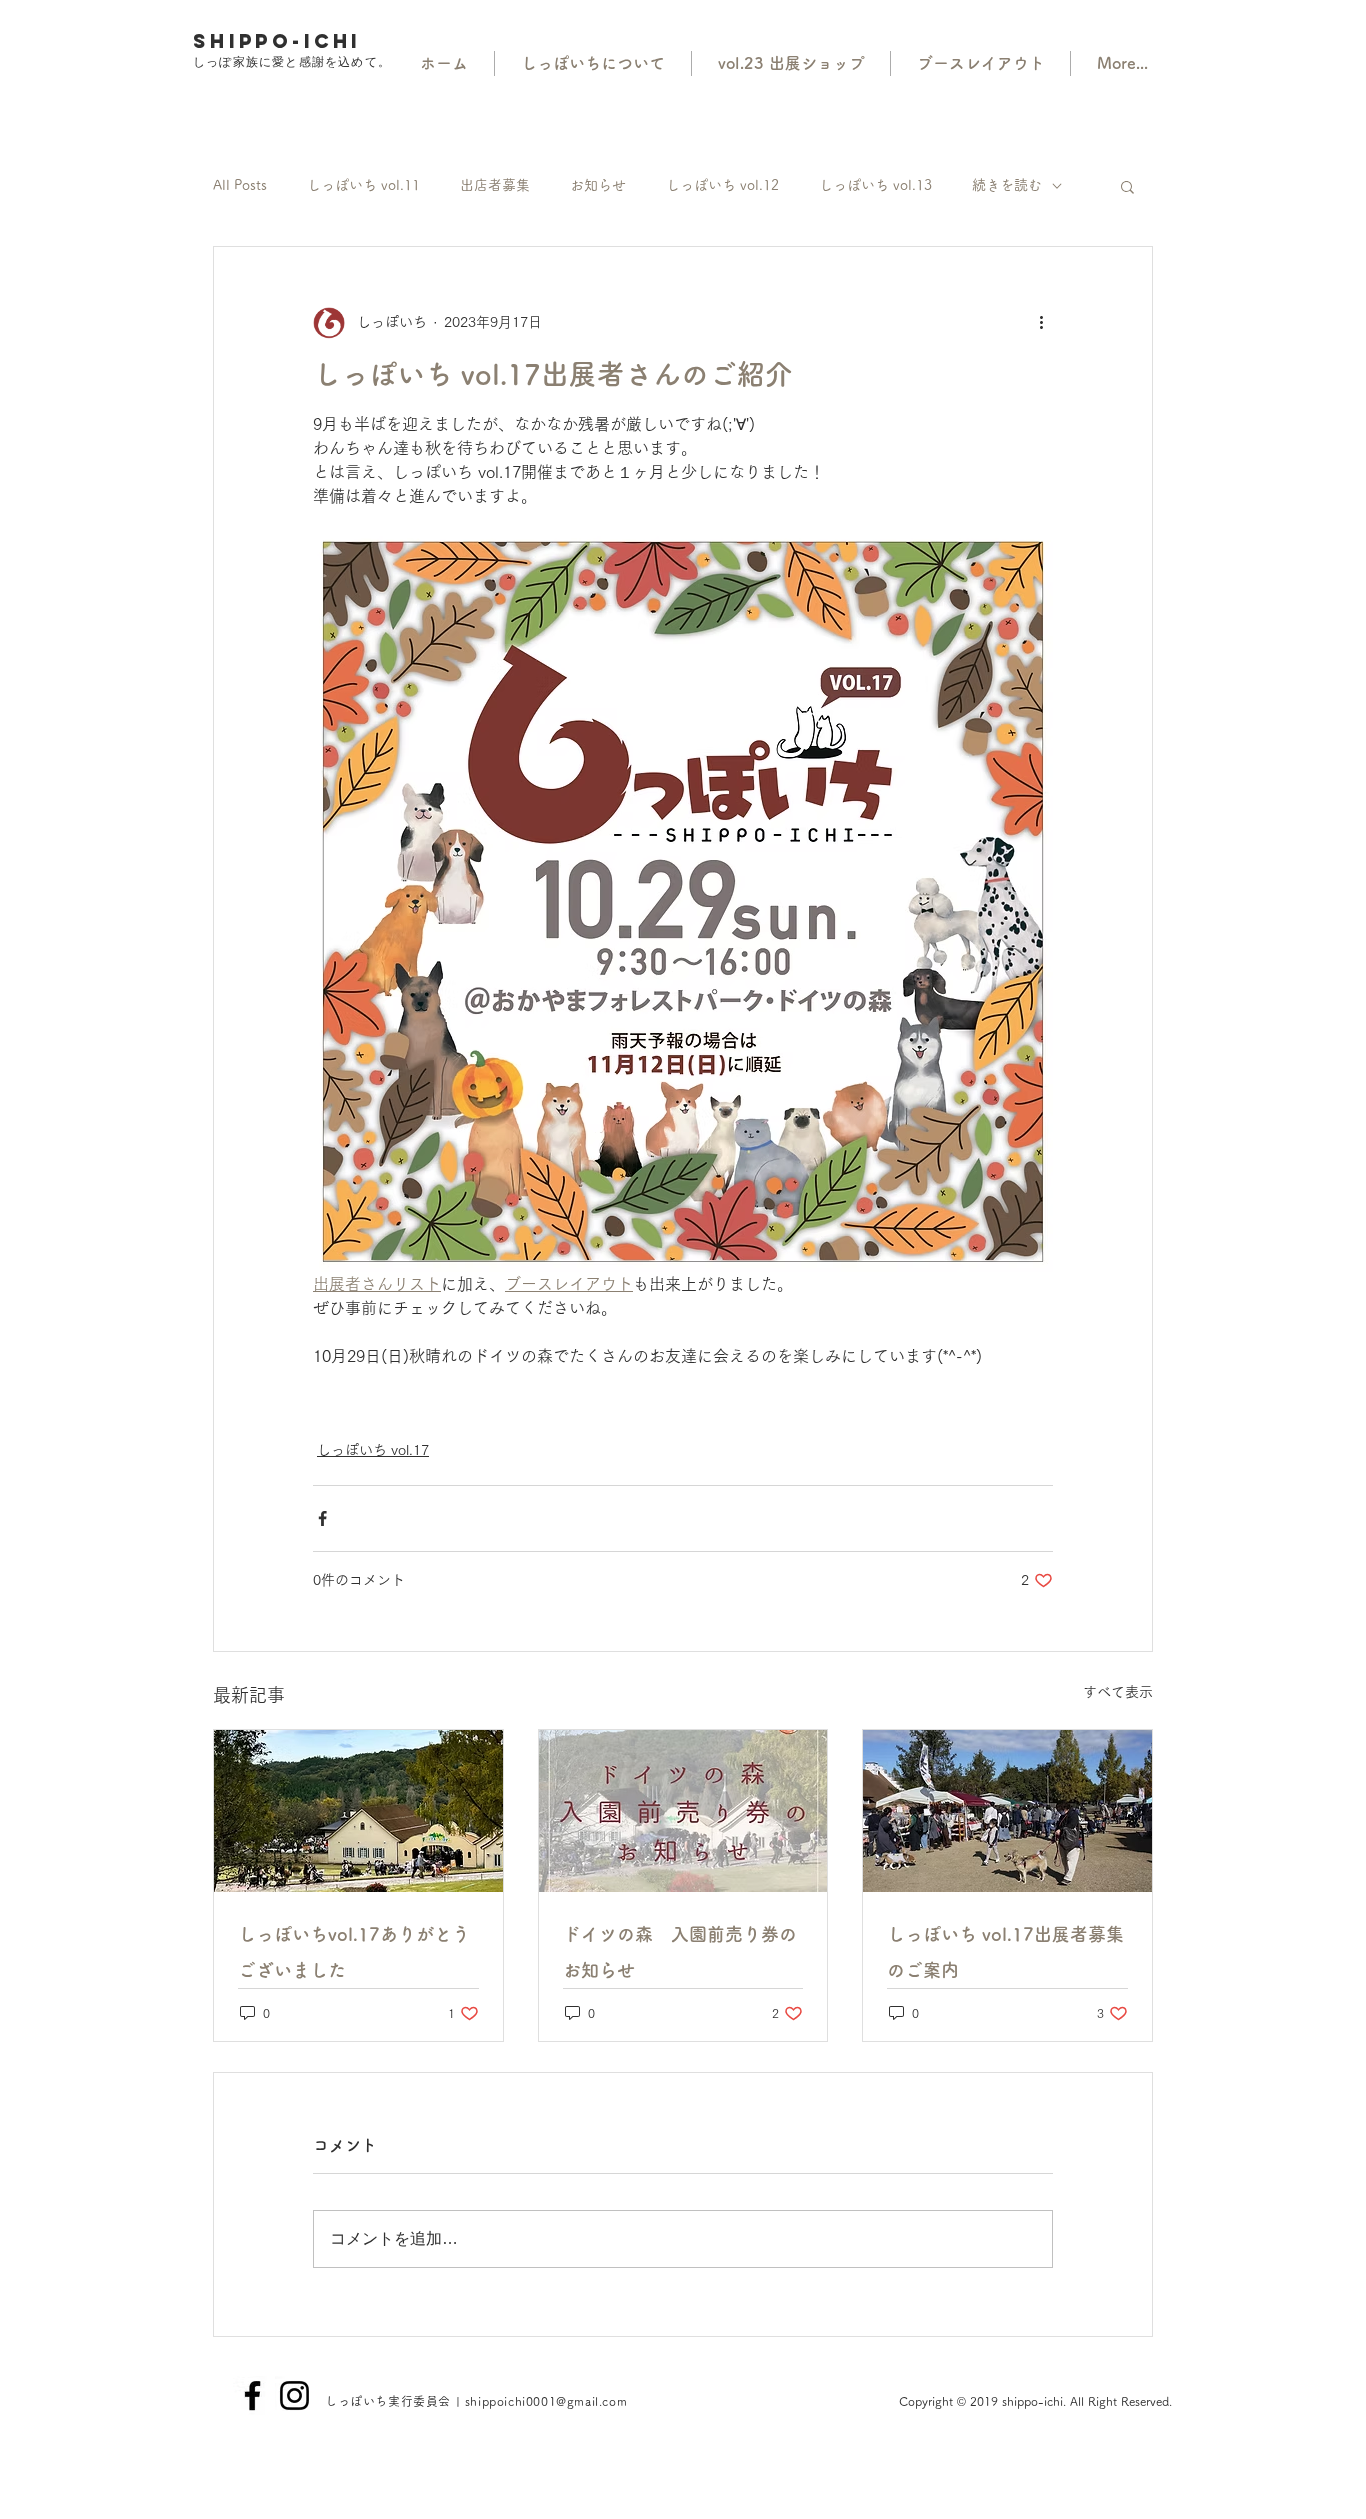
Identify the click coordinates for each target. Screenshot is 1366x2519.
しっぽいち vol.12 (722, 185)
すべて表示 (1118, 1692)
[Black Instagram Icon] (294, 2395)
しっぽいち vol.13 (875, 185)
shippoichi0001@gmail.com (546, 2401)
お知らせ (598, 185)
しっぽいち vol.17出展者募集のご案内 (1005, 1952)
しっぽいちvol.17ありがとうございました (354, 1952)
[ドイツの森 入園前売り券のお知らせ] (683, 1811)
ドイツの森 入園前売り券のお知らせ (680, 1952)
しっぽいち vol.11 (363, 185)
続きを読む (1007, 185)
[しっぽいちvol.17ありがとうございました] (358, 1811)
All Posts (240, 185)
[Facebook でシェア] (322, 1518)
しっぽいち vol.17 (373, 1450)
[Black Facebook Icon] (252, 2395)
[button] (1127, 186)
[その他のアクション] (1041, 323)
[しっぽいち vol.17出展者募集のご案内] (1007, 1811)
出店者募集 (495, 185)
